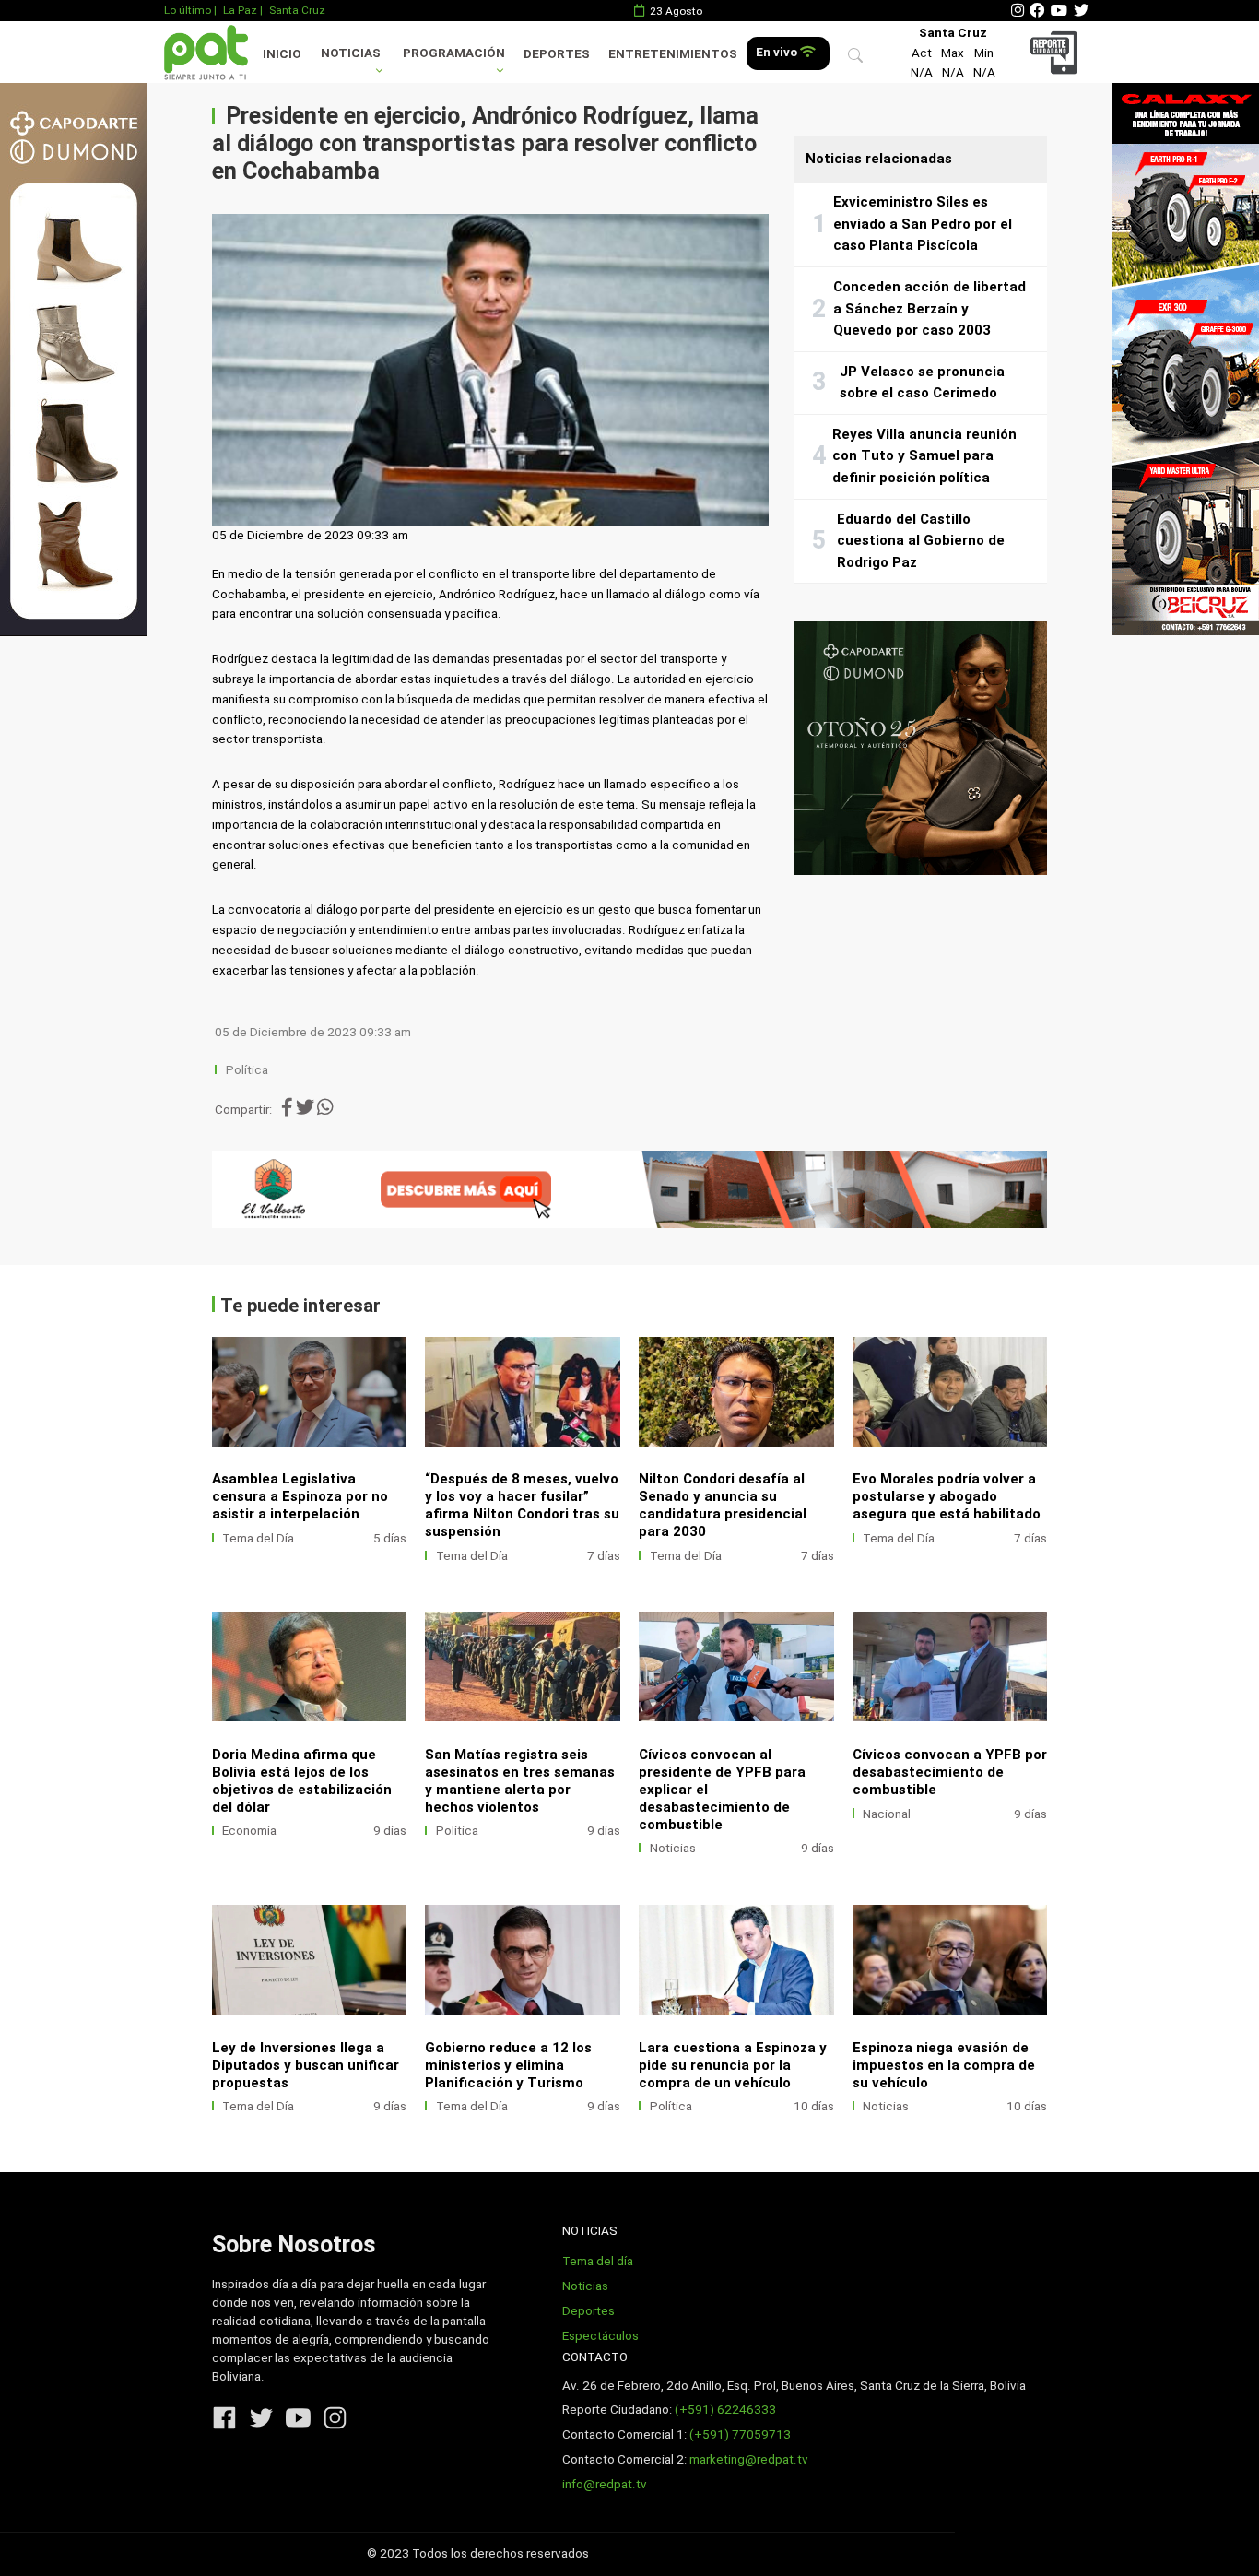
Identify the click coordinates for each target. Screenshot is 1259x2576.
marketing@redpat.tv (749, 2459)
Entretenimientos (673, 54)
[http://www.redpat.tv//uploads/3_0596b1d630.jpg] (523, 1666)
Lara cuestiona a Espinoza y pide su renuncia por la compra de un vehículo (733, 2065)
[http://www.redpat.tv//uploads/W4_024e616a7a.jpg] (736, 1392)
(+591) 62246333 (725, 2410)
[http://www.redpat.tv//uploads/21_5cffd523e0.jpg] (950, 1960)
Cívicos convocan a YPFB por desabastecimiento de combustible (950, 1772)
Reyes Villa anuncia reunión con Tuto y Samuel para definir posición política (924, 456)
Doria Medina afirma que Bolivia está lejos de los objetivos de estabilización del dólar (302, 1781)
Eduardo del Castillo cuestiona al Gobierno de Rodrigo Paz (921, 541)
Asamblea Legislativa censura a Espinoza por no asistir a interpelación (300, 1496)
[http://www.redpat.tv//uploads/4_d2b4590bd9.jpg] (950, 1666)
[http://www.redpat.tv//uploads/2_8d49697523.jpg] (736, 1666)
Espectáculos (600, 2336)
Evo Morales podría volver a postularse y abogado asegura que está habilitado (947, 1496)
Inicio (282, 54)
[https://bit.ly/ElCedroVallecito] (630, 1189)
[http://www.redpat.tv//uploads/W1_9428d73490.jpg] (523, 1960)
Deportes (557, 54)
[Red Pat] (206, 52)
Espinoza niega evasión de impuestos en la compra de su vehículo (944, 2065)
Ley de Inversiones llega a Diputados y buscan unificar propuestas (306, 2065)
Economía (249, 1831)
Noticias (351, 53)
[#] (74, 359)
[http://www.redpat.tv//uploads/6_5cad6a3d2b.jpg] (310, 1666)
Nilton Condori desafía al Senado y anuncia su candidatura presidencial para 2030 (723, 1505)
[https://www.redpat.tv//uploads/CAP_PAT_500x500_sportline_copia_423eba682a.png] (920, 748)
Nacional (887, 1814)
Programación (454, 53)
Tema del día (598, 2261)
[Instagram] (1018, 11)
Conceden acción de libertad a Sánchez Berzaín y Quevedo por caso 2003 (930, 308)
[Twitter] (1081, 11)
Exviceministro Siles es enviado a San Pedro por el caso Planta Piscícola (923, 224)
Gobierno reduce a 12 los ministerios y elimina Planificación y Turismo (508, 2065)
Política (247, 1070)
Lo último (188, 10)
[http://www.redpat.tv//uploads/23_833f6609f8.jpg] (736, 1960)
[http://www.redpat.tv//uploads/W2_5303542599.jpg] (310, 1960)
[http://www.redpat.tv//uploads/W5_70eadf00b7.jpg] (523, 1392)
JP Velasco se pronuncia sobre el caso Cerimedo (922, 383)
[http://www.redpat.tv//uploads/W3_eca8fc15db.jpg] (950, 1392)
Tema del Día (258, 1538)
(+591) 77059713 (740, 2434)
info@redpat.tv (605, 2484)
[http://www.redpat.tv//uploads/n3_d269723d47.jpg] (310, 1392)
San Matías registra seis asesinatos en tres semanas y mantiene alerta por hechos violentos (520, 1781)
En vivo (778, 52)
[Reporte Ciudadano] (1057, 52)
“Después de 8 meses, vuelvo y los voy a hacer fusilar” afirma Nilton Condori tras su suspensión (522, 1505)
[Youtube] (1059, 11)
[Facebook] (1037, 11)
